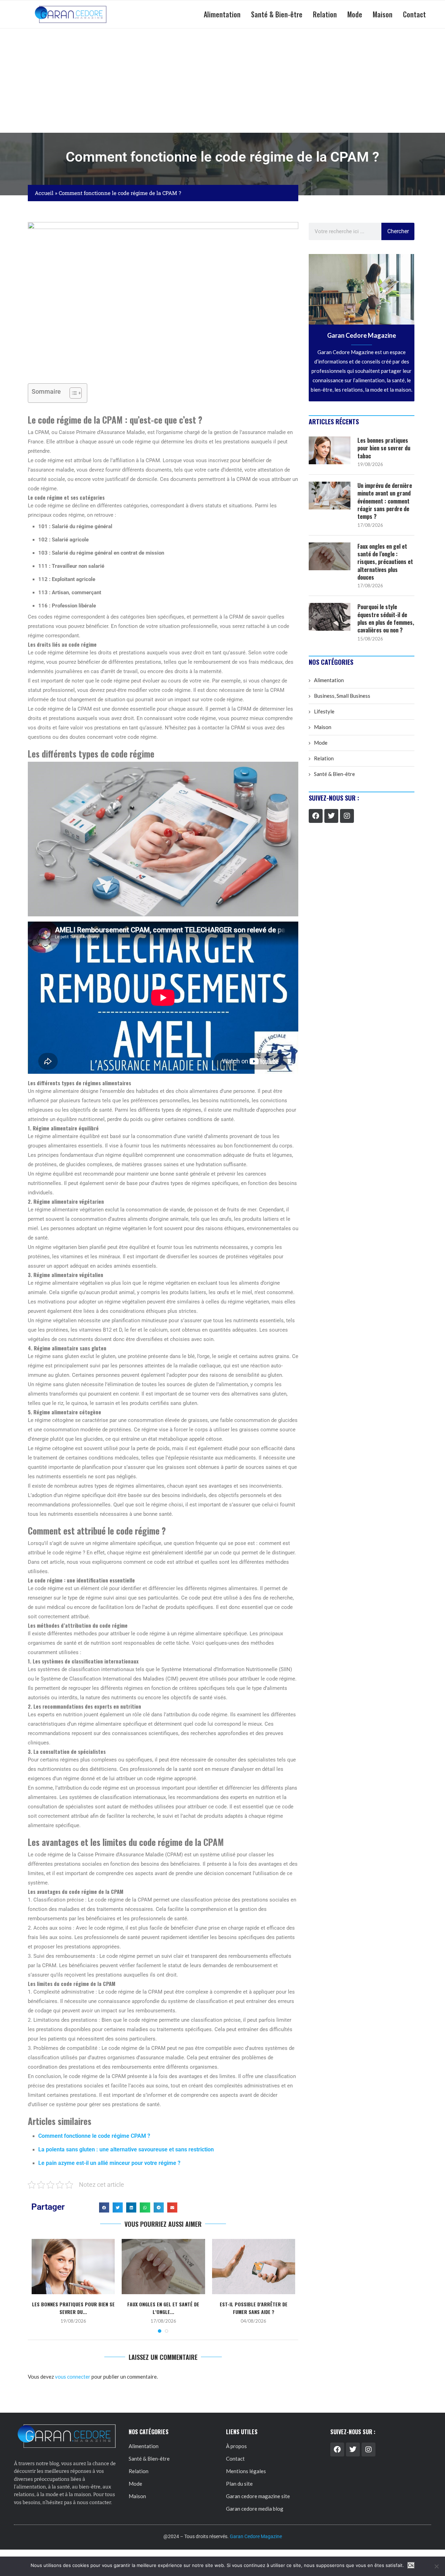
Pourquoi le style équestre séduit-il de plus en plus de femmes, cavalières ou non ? (386, 619)
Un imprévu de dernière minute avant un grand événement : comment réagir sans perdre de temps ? (385, 501)
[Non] (436, 2566)
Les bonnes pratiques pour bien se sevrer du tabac (384, 448)
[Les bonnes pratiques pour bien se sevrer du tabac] (73, 2267)
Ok (411, 2565)
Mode (355, 14)
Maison (383, 14)
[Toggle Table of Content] (72, 393)
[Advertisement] (222, 81)
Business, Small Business (342, 696)
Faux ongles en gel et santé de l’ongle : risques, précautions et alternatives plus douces (385, 562)
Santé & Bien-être (277, 14)
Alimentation (222, 14)
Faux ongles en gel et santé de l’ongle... (163, 2308)
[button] (104, 2207)
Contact (414, 14)
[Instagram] (347, 816)
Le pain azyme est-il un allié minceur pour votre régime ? (109, 2163)
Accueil (44, 193)
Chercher (398, 231)
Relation (325, 14)
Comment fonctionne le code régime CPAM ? (94, 2136)
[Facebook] (316, 816)
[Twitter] (331, 816)
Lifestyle (324, 711)
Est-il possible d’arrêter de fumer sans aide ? (254, 2308)
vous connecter (73, 2377)
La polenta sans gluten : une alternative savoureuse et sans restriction (126, 2149)
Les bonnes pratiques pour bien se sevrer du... (73, 2308)
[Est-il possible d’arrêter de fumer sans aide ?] (254, 2267)
